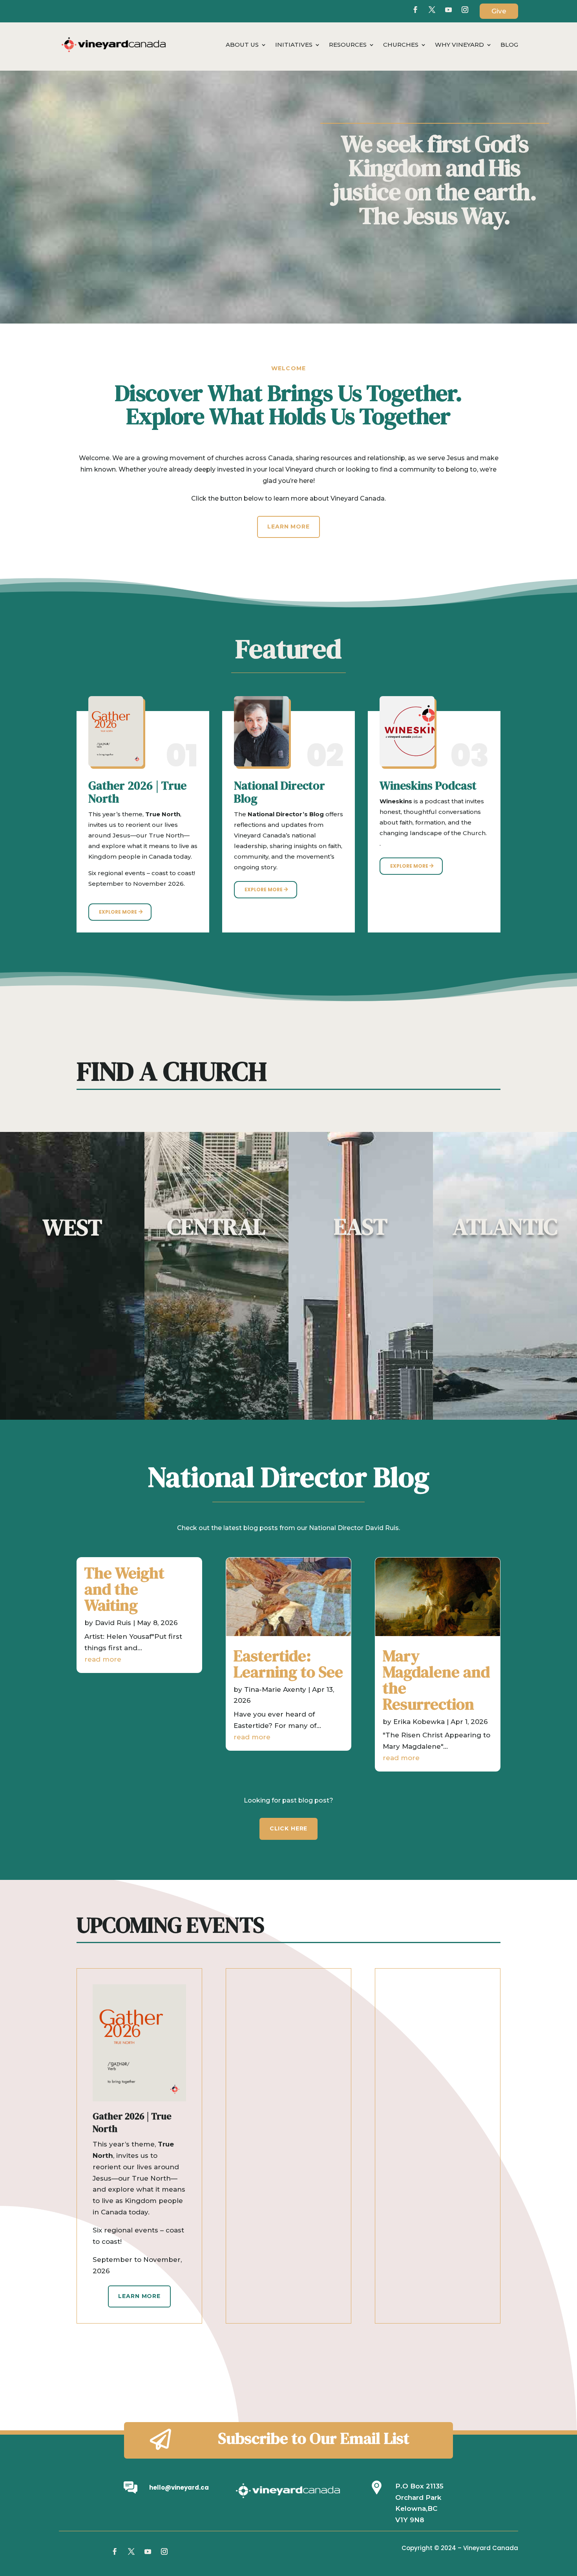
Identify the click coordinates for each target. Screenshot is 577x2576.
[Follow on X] (432, 10)
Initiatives (294, 45)
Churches (401, 45)
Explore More (118, 912)
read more (103, 1659)
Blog (509, 45)
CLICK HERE (288, 1828)
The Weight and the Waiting (124, 1589)
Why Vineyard (459, 45)
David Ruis (113, 1623)
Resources (348, 45)
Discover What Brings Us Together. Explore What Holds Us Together (289, 406)
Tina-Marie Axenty (275, 1689)
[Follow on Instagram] (164, 2552)
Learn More (288, 527)
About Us (242, 45)
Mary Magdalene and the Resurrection (436, 1680)
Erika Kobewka (419, 1722)
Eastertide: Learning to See (288, 1664)
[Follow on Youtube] (448, 10)
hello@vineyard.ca (179, 2487)
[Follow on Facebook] (415, 10)
